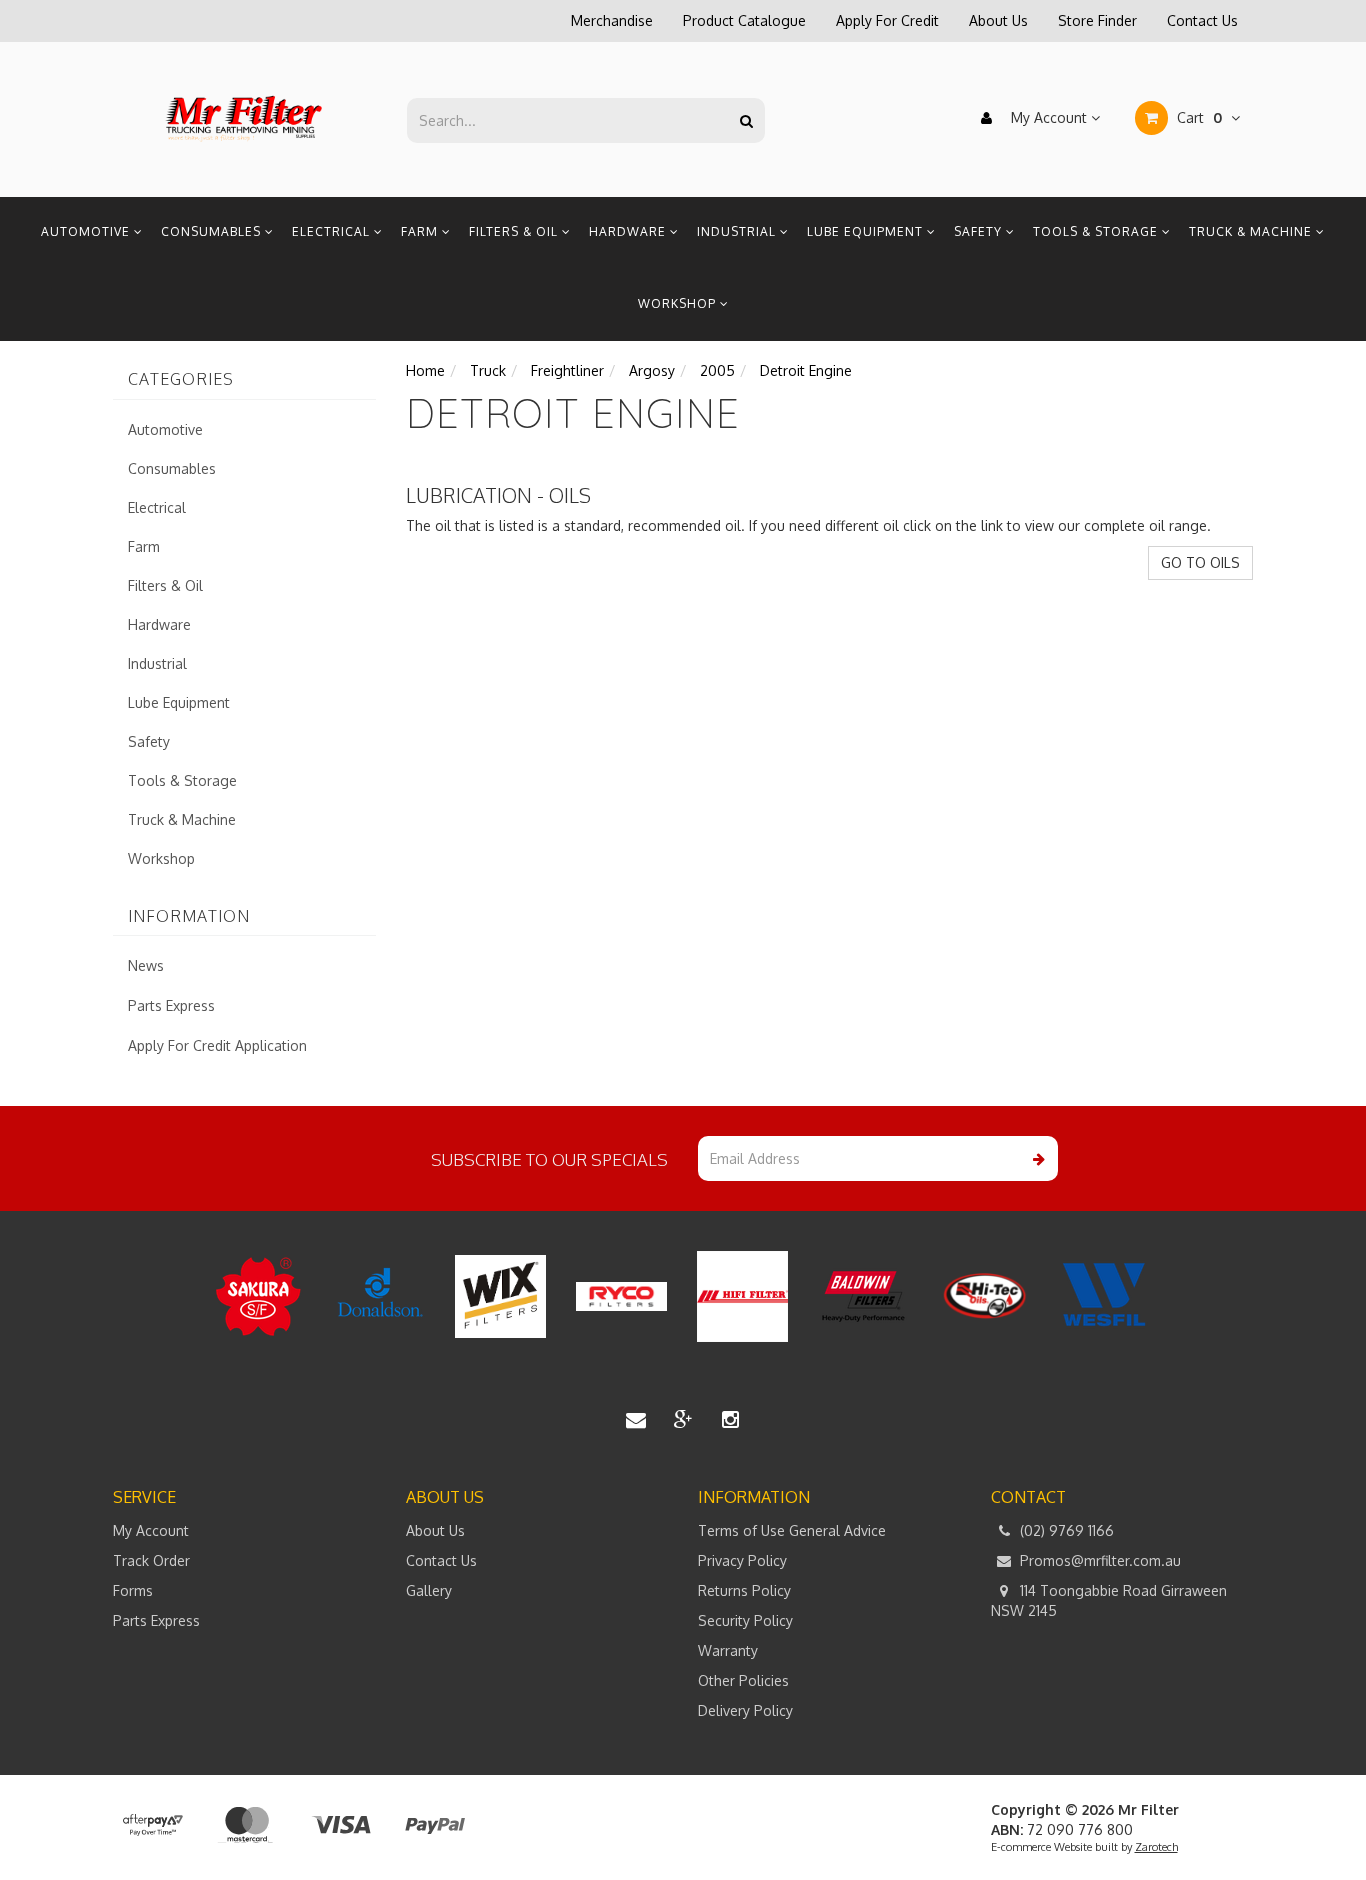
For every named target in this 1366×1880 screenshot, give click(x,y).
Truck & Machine (1252, 231)
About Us (998, 20)
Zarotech (1156, 1847)
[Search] (746, 120)
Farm (421, 231)
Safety (980, 231)
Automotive (87, 231)
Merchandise (612, 20)
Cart (1197, 117)
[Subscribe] (1035, 1158)
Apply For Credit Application (217, 1045)
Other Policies (743, 1680)
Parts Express (171, 1005)
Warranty (728, 1650)
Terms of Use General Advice (792, 1530)
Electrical (333, 231)
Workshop (679, 303)
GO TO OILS (1200, 562)
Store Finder (1097, 20)
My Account (1049, 117)
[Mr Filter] (244, 118)
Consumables (213, 231)
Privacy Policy (742, 1560)
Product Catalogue (744, 20)
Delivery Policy (745, 1710)
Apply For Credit (887, 20)
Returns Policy (744, 1590)
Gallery (429, 1590)
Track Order (151, 1560)
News (146, 965)
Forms (133, 1590)
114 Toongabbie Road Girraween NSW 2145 (1109, 1600)
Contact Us (1202, 20)
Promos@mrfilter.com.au (1098, 1560)
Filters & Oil (515, 231)
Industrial (738, 231)
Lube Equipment (867, 231)
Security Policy (745, 1620)
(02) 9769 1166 (1065, 1530)
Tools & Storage (1097, 231)
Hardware (629, 231)
